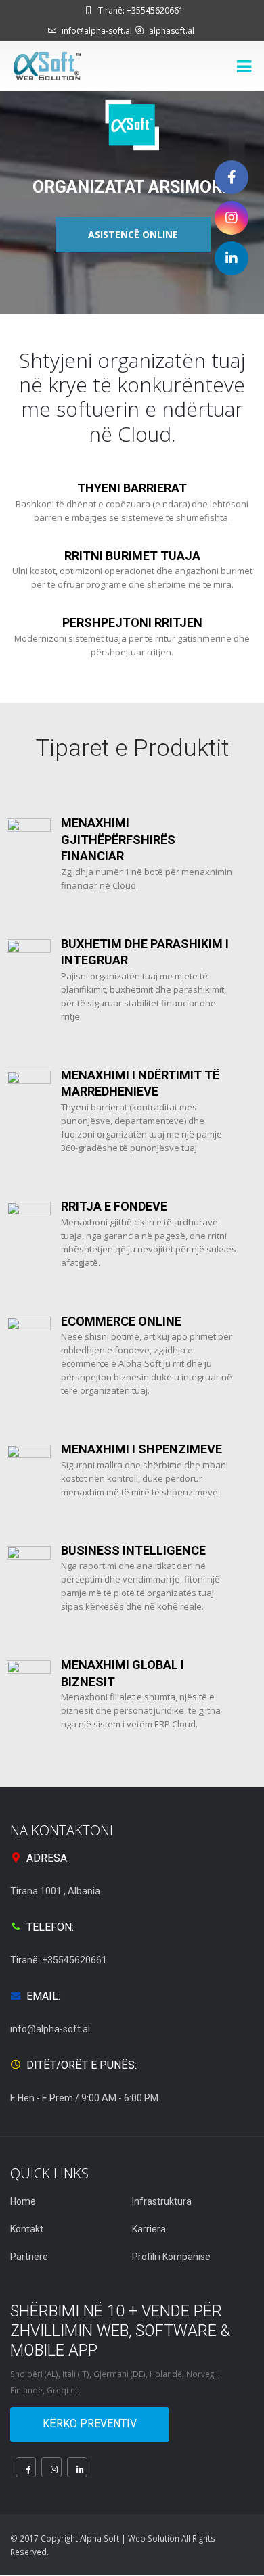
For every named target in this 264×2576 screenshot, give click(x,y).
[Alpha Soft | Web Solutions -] (47, 66)
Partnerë (29, 2257)
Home (23, 2201)
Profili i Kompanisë (171, 2257)
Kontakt (27, 2229)
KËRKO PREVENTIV (90, 2423)
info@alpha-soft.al (97, 31)
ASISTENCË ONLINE (133, 234)
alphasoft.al (172, 31)
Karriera (149, 2229)
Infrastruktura (162, 2201)
